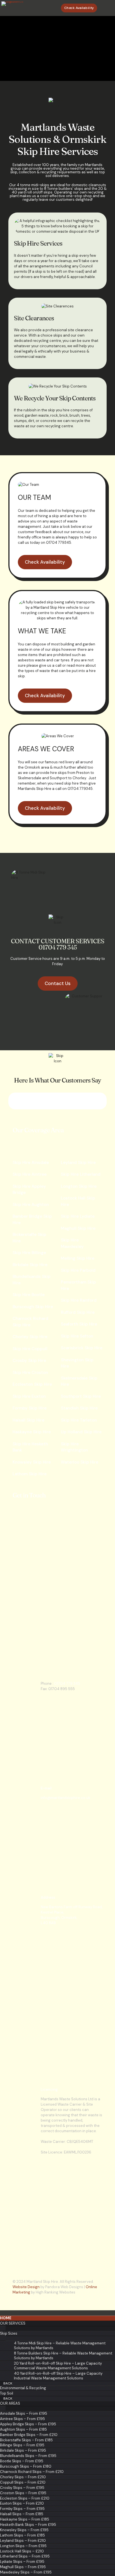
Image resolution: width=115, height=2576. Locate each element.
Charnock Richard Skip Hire (30, 1322)
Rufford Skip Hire (78, 1312)
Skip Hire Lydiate (78, 1216)
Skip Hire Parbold (78, 1270)
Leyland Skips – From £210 (23, 2541)
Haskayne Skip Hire (32, 1432)
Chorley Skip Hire (30, 1337)
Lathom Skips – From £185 (22, 2535)
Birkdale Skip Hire (30, 1265)
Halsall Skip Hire (28, 1420)
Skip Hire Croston (30, 1373)
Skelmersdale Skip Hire (79, 1381)
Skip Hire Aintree (30, 1174)
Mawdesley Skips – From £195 (26, 2572)
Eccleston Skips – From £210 (25, 2498)
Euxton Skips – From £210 (22, 2503)
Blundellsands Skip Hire (32, 1280)
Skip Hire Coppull (30, 1349)
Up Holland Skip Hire (81, 1432)
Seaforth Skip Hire (79, 1324)
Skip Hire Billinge (29, 1253)
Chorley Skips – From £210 (23, 2477)
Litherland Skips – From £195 (25, 2556)
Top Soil (7, 2393)
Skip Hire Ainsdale (31, 1163)
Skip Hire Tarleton (79, 1420)
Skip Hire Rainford (79, 1300)
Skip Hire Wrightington (74, 1447)
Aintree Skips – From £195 (22, 2419)
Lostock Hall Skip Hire (78, 1201)
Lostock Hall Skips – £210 (22, 2551)
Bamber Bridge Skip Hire (32, 1220)
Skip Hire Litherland (81, 1174)
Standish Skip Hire (79, 1408)
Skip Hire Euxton (29, 1396)
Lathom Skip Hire (30, 1474)
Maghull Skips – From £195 (23, 2567)
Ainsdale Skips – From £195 (24, 2413)
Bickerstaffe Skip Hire (29, 1238)
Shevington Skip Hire (77, 1363)
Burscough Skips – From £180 (26, 2466)
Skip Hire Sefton (77, 1336)
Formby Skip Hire (30, 1408)
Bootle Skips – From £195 (22, 2461)
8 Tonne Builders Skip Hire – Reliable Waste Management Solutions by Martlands (63, 2356)
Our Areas (10, 2403)
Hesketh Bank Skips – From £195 (28, 2525)
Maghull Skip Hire (78, 1228)
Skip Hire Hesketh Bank (30, 1447)
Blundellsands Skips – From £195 (28, 2456)
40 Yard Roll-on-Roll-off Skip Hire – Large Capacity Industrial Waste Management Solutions (58, 2376)
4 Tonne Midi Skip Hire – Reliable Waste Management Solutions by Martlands (60, 2346)
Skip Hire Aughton (31, 1205)
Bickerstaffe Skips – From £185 (26, 2440)
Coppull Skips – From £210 (23, 2482)
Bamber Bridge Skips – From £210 (29, 2435)
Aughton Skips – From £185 (23, 2429)
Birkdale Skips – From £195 (23, 2450)
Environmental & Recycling (23, 2388)
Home (6, 2318)
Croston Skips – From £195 (23, 2493)
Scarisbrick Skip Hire (82, 1348)
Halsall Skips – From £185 (22, 2514)
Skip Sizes (9, 2333)
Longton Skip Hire (79, 1186)
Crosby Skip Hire (29, 1361)
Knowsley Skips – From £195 (24, 2530)
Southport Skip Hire (81, 1396)
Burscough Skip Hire (33, 1307)
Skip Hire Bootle (29, 1295)
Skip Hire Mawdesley (72, 1243)
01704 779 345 (67, 1684)
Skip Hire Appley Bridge (29, 1190)
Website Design (26, 2287)
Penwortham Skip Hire (78, 1285)
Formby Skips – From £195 (22, 2509)
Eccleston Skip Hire (32, 1384)
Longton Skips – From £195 (23, 2546)
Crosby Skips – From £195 (22, 2488)
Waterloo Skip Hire (80, 1462)
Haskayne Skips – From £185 (25, 2519)
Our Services (13, 2323)
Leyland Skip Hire (78, 1163)
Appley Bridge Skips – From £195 (28, 2424)
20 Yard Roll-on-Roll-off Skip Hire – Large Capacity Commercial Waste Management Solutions (58, 2366)
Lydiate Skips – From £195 (22, 2562)
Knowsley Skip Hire (32, 1462)
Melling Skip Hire (78, 1258)
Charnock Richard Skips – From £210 (32, 2472)
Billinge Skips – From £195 (22, 2445)
